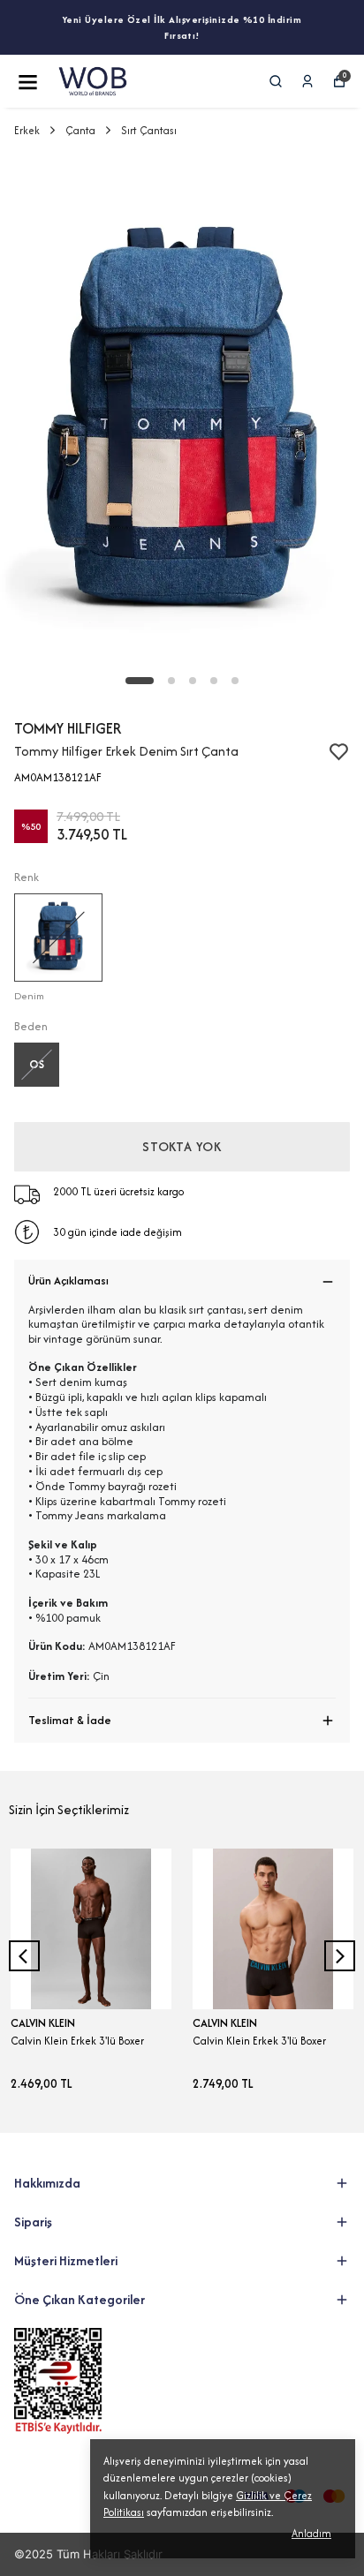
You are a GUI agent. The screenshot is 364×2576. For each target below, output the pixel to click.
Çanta (80, 130)
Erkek (27, 130)
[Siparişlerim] (307, 81)
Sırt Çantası (149, 130)
